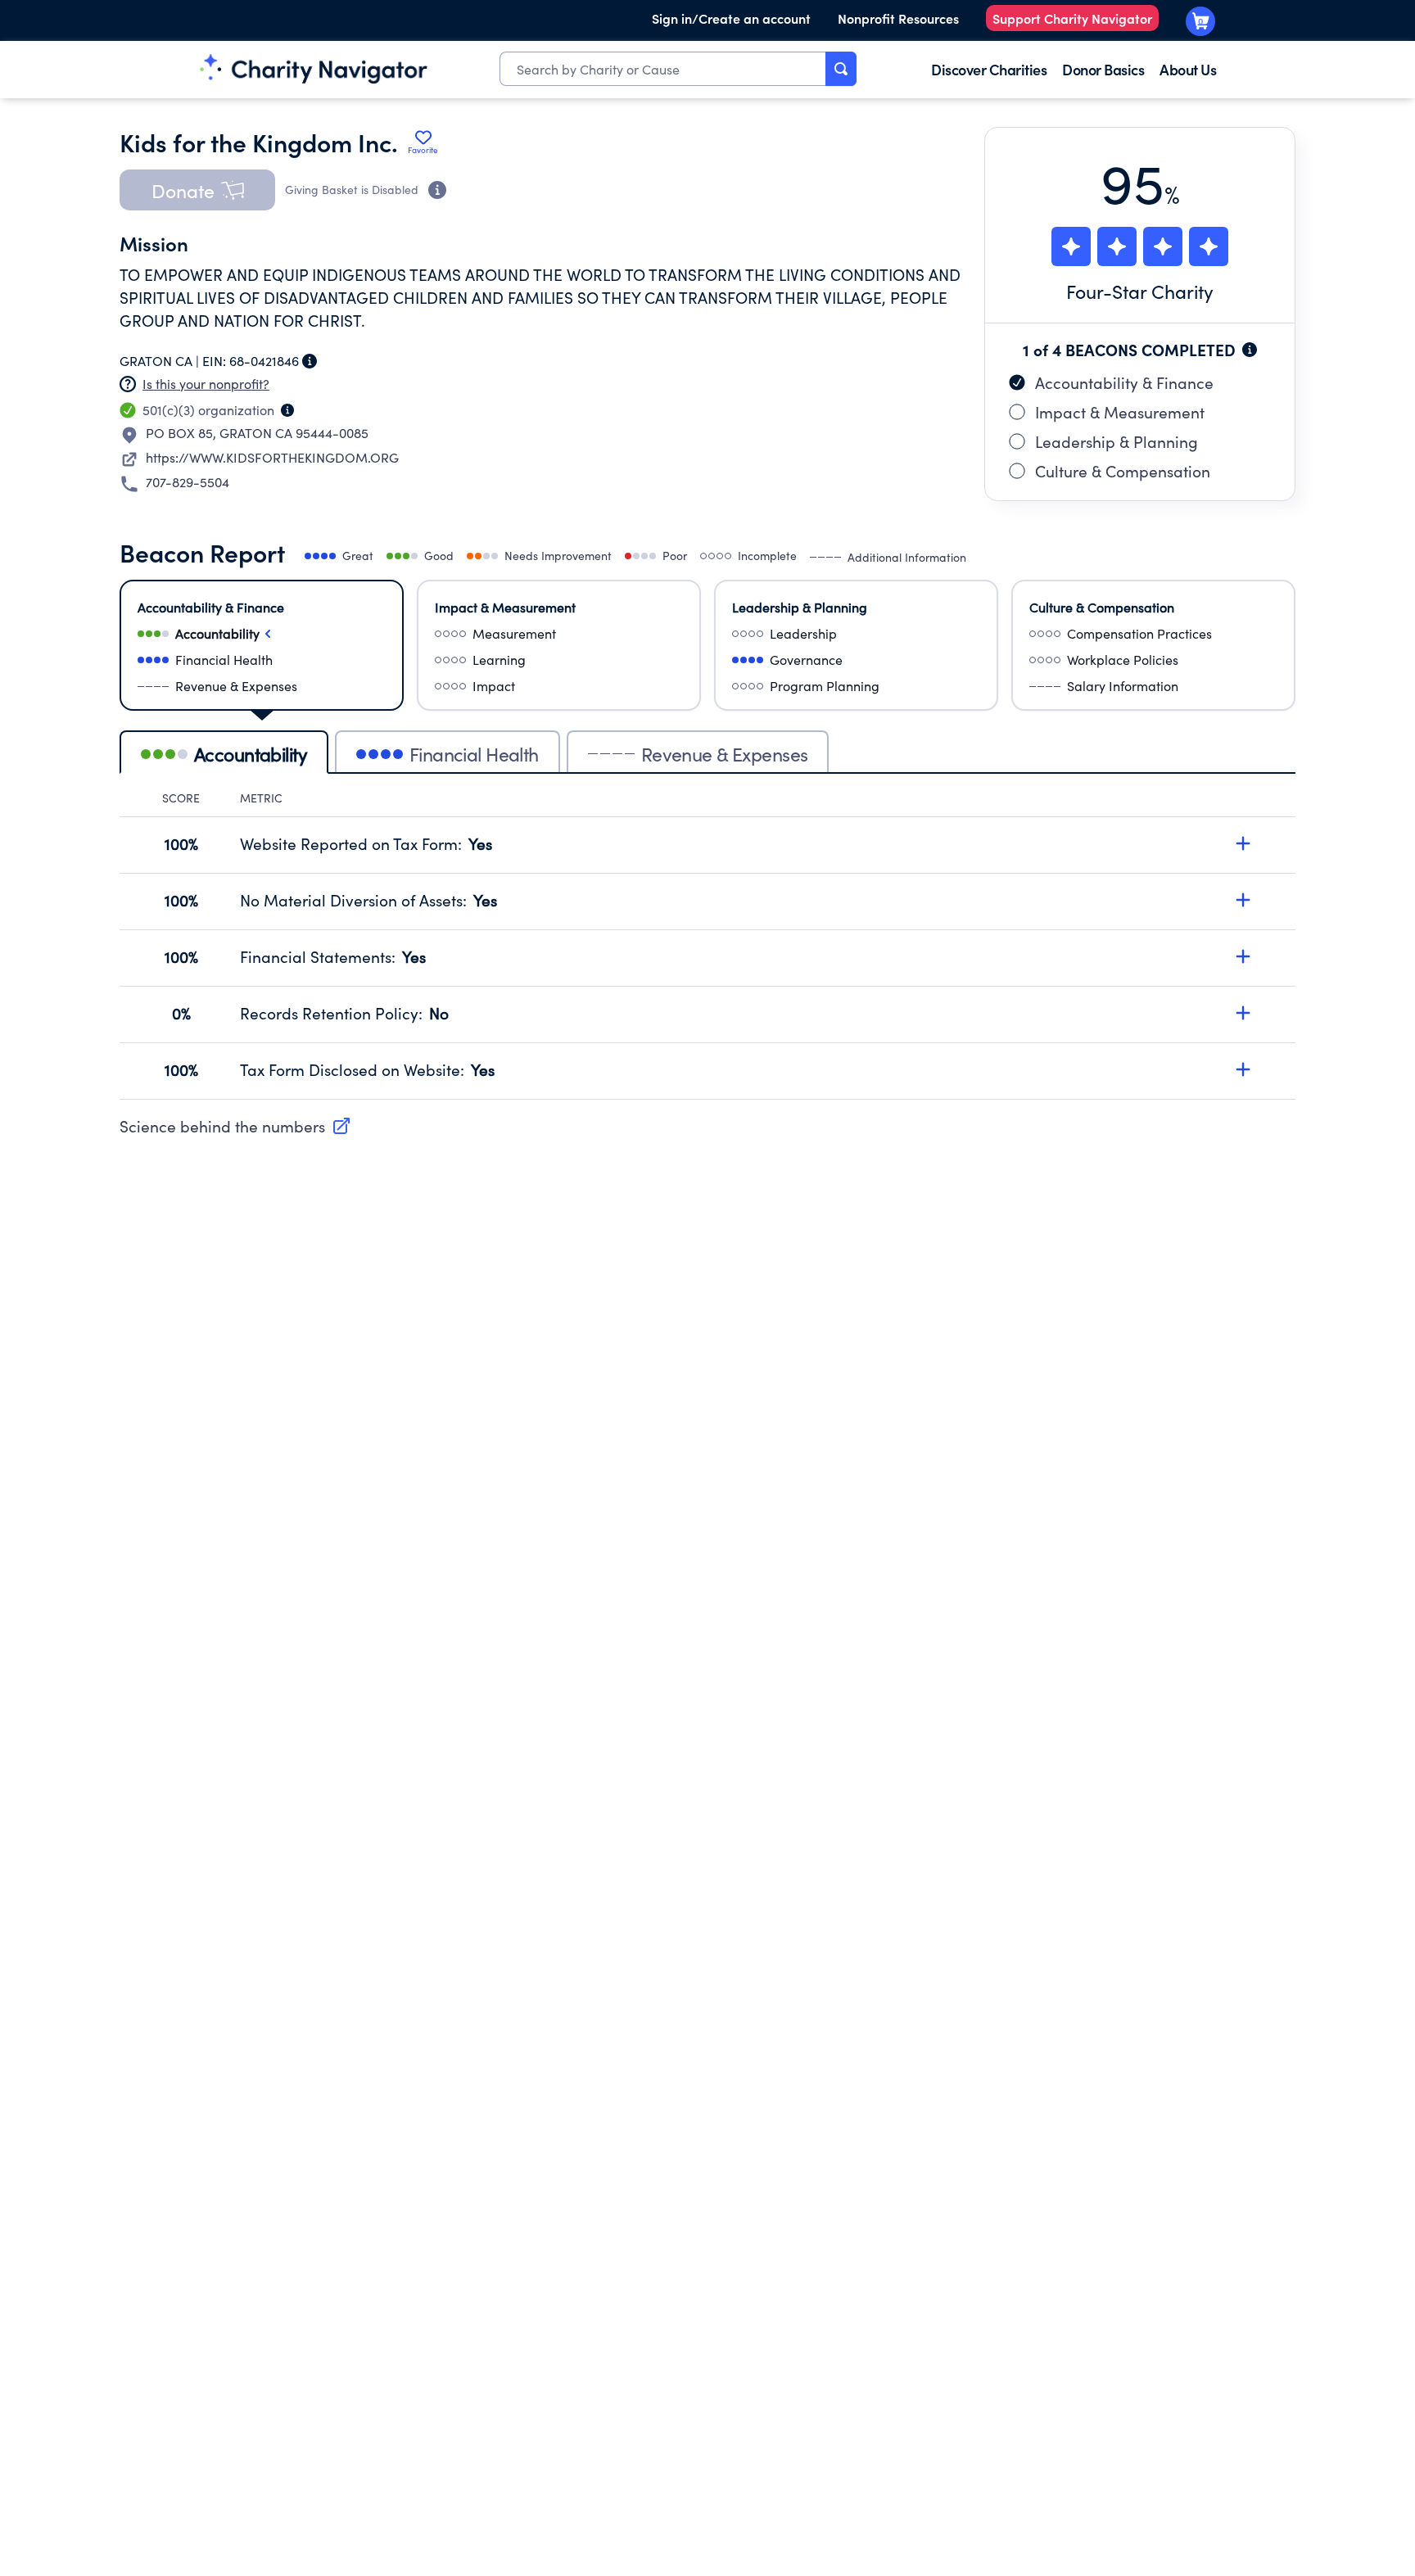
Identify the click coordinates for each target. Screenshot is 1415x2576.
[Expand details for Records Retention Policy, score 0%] (1243, 1013)
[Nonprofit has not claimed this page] (128, 384)
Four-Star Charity (1140, 291)
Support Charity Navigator (1072, 18)
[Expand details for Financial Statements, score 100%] (1243, 956)
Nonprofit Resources (898, 18)
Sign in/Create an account (731, 18)
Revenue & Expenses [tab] (725, 754)
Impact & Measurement (1120, 412)
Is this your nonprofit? (206, 384)
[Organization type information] (287, 410)
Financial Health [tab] (474, 754)
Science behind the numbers (222, 1126)
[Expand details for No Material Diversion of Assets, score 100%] (1243, 900)
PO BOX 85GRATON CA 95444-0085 (257, 433)
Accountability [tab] (251, 754)
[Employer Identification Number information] (310, 361)
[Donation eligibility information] (437, 190)
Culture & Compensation (1123, 471)
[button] (197, 190)
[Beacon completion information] (1250, 350)
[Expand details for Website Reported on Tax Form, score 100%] (1243, 843)
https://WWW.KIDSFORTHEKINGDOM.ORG (272, 457)
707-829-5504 (188, 482)
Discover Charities (989, 69)
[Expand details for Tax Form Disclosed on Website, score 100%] (1243, 1069)
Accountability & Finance (1124, 382)
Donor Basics (1103, 69)
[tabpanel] (707, 945)
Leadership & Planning (1117, 441)
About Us (1188, 69)
